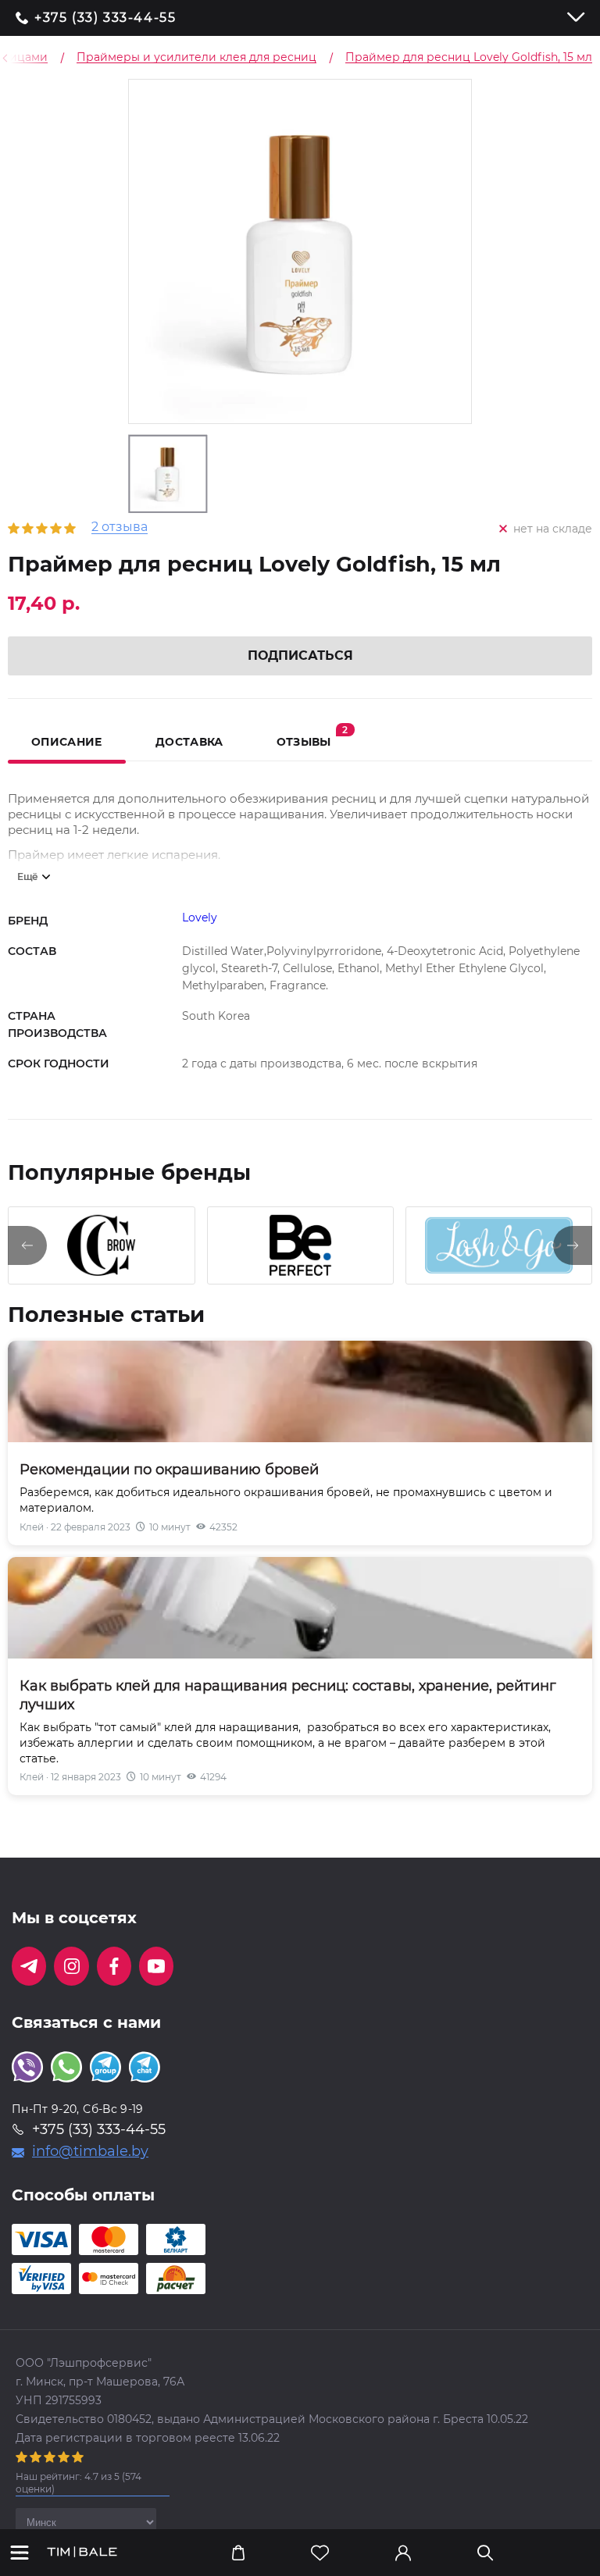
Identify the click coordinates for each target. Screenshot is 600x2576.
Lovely (200, 917)
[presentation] (27, 1245)
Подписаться (300, 656)
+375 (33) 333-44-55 (105, 18)
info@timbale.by (90, 2151)
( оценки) (79, 2483)
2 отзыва (120, 527)
